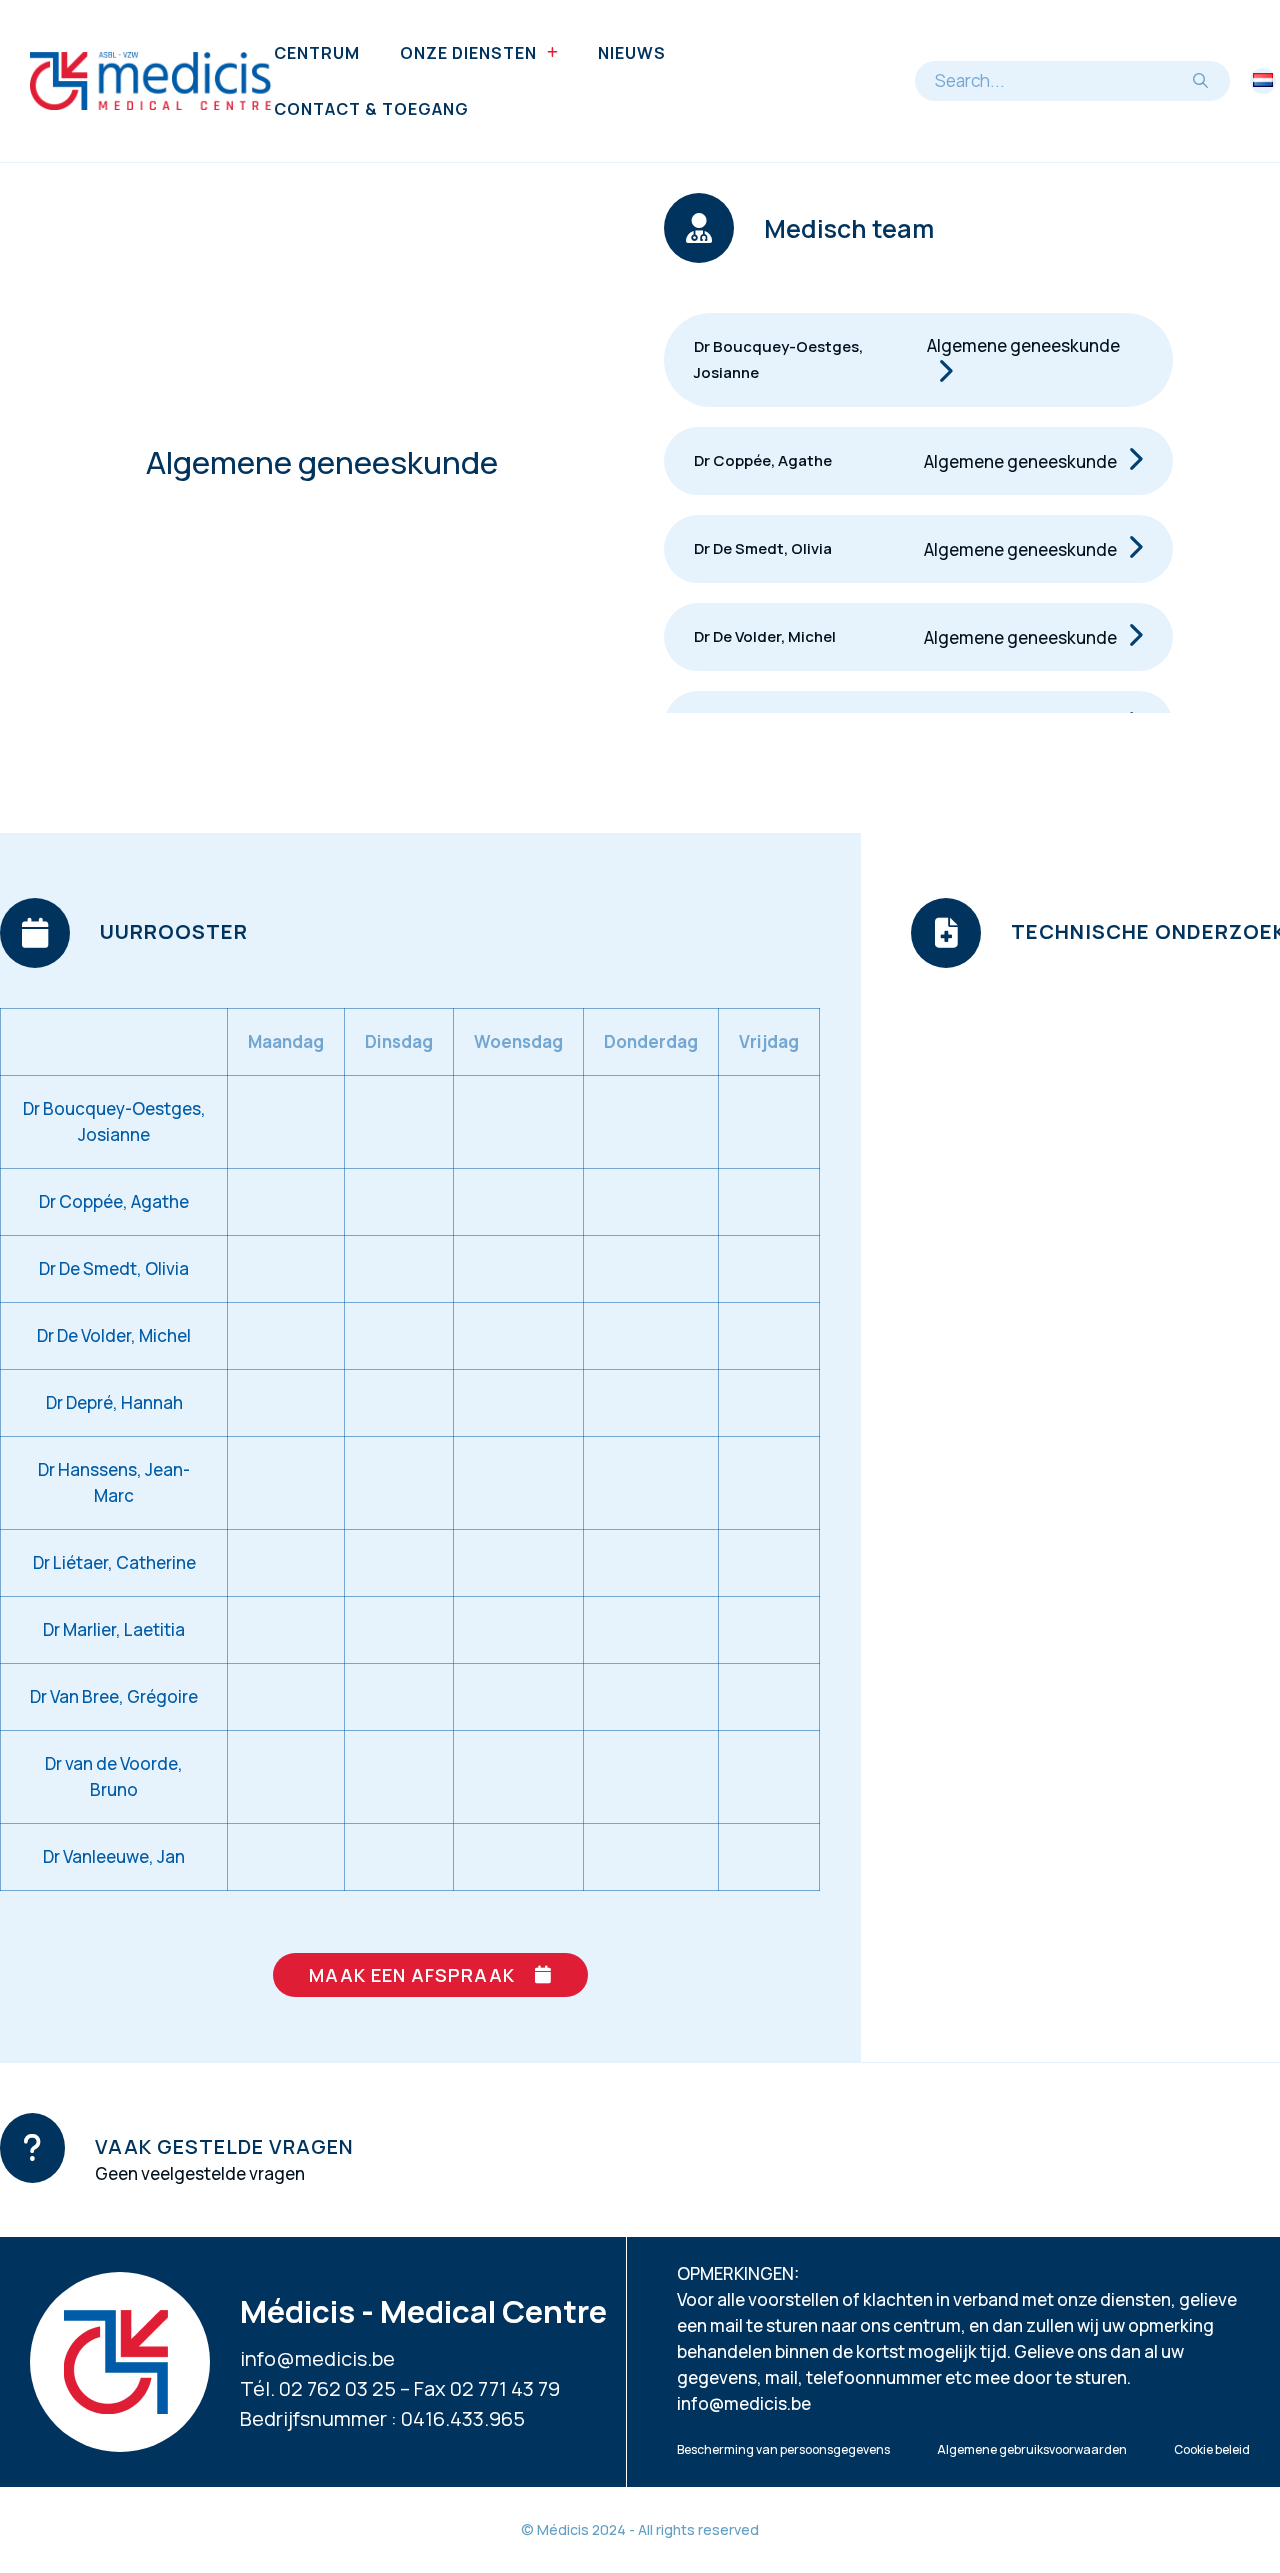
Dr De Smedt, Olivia (763, 548)
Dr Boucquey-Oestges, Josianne (778, 359)
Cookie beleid (1212, 2449)
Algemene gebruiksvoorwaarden (1032, 2449)
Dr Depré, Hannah (114, 1402)
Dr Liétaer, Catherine (114, 1562)
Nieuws (632, 53)
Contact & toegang (371, 109)
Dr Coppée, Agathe (763, 460)
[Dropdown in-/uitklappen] (552, 53)
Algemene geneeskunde (1023, 345)
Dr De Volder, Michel (765, 636)
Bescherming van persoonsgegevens (783, 2449)
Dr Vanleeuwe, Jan (114, 1856)
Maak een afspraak (412, 1975)
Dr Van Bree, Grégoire (114, 1696)
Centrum (317, 53)
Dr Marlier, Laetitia (114, 1629)
